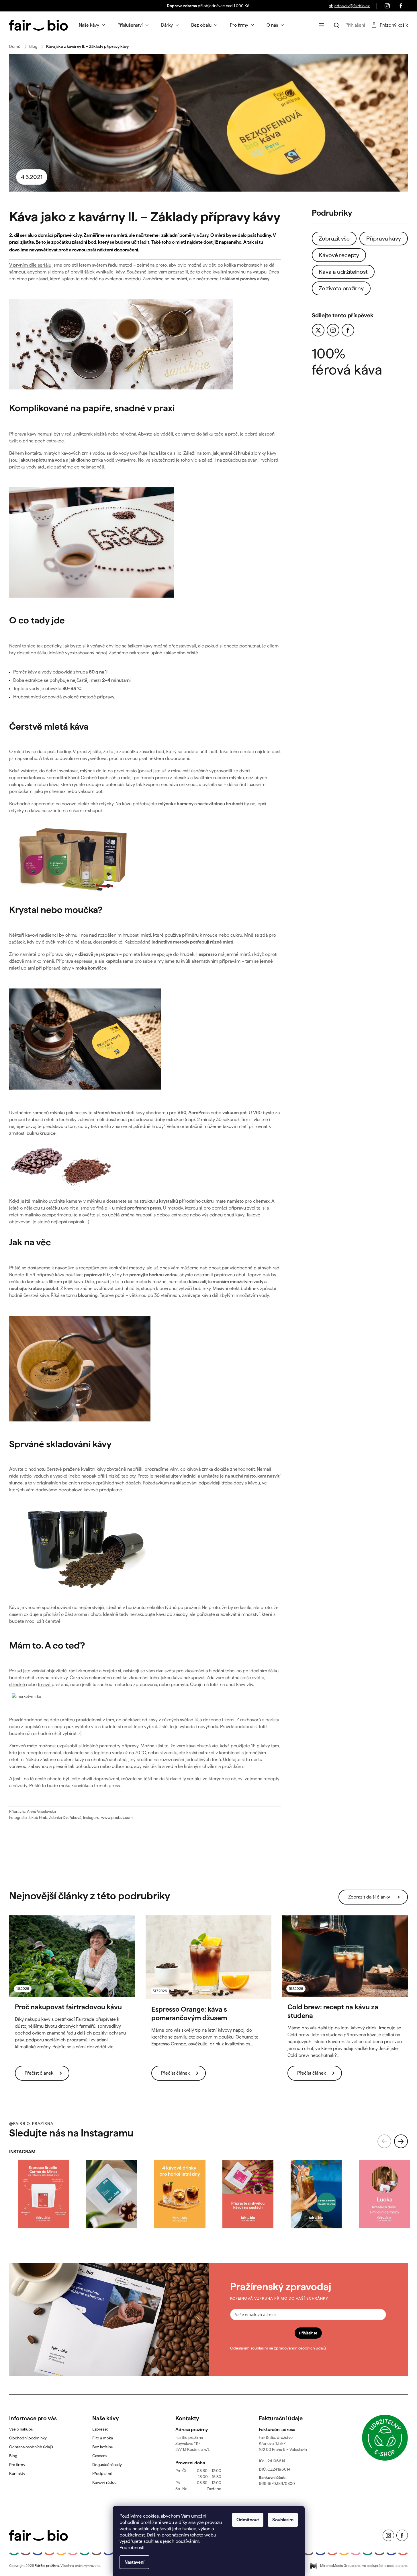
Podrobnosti (132, 2548)
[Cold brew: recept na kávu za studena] (345, 1956)
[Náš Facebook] (401, 6)
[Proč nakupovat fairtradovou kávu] (72, 1956)
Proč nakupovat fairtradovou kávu (68, 2007)
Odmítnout (248, 2520)
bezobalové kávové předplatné (90, 1490)
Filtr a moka (103, 2438)
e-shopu (92, 811)
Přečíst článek (39, 2073)
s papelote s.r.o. (396, 2566)
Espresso (100, 2429)
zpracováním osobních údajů (300, 2348)
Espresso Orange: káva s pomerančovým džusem (189, 2013)
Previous (384, 2141)
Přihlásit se (308, 2333)
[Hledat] (336, 25)
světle (258, 1678)
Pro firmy (17, 2465)
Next (401, 2141)
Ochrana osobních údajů (31, 2447)
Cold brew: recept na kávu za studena (333, 2011)
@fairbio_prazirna (31, 2124)
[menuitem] (92, 25)
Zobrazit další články (369, 1897)
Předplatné (102, 2473)
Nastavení (134, 2562)
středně (18, 1684)
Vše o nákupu (21, 2429)
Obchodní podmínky (28, 2438)
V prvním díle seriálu (30, 265)
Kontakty (17, 2473)
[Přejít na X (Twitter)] (318, 330)
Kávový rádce (104, 2482)
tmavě (45, 1684)
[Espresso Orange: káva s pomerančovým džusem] (209, 1957)
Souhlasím (283, 2520)
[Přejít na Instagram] (333, 330)
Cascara (99, 2456)
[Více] (322, 25)
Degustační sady (107, 2465)
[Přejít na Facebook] (348, 330)
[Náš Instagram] (387, 6)
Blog (13, 2456)
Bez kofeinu (103, 2447)
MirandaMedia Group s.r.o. (340, 2566)
